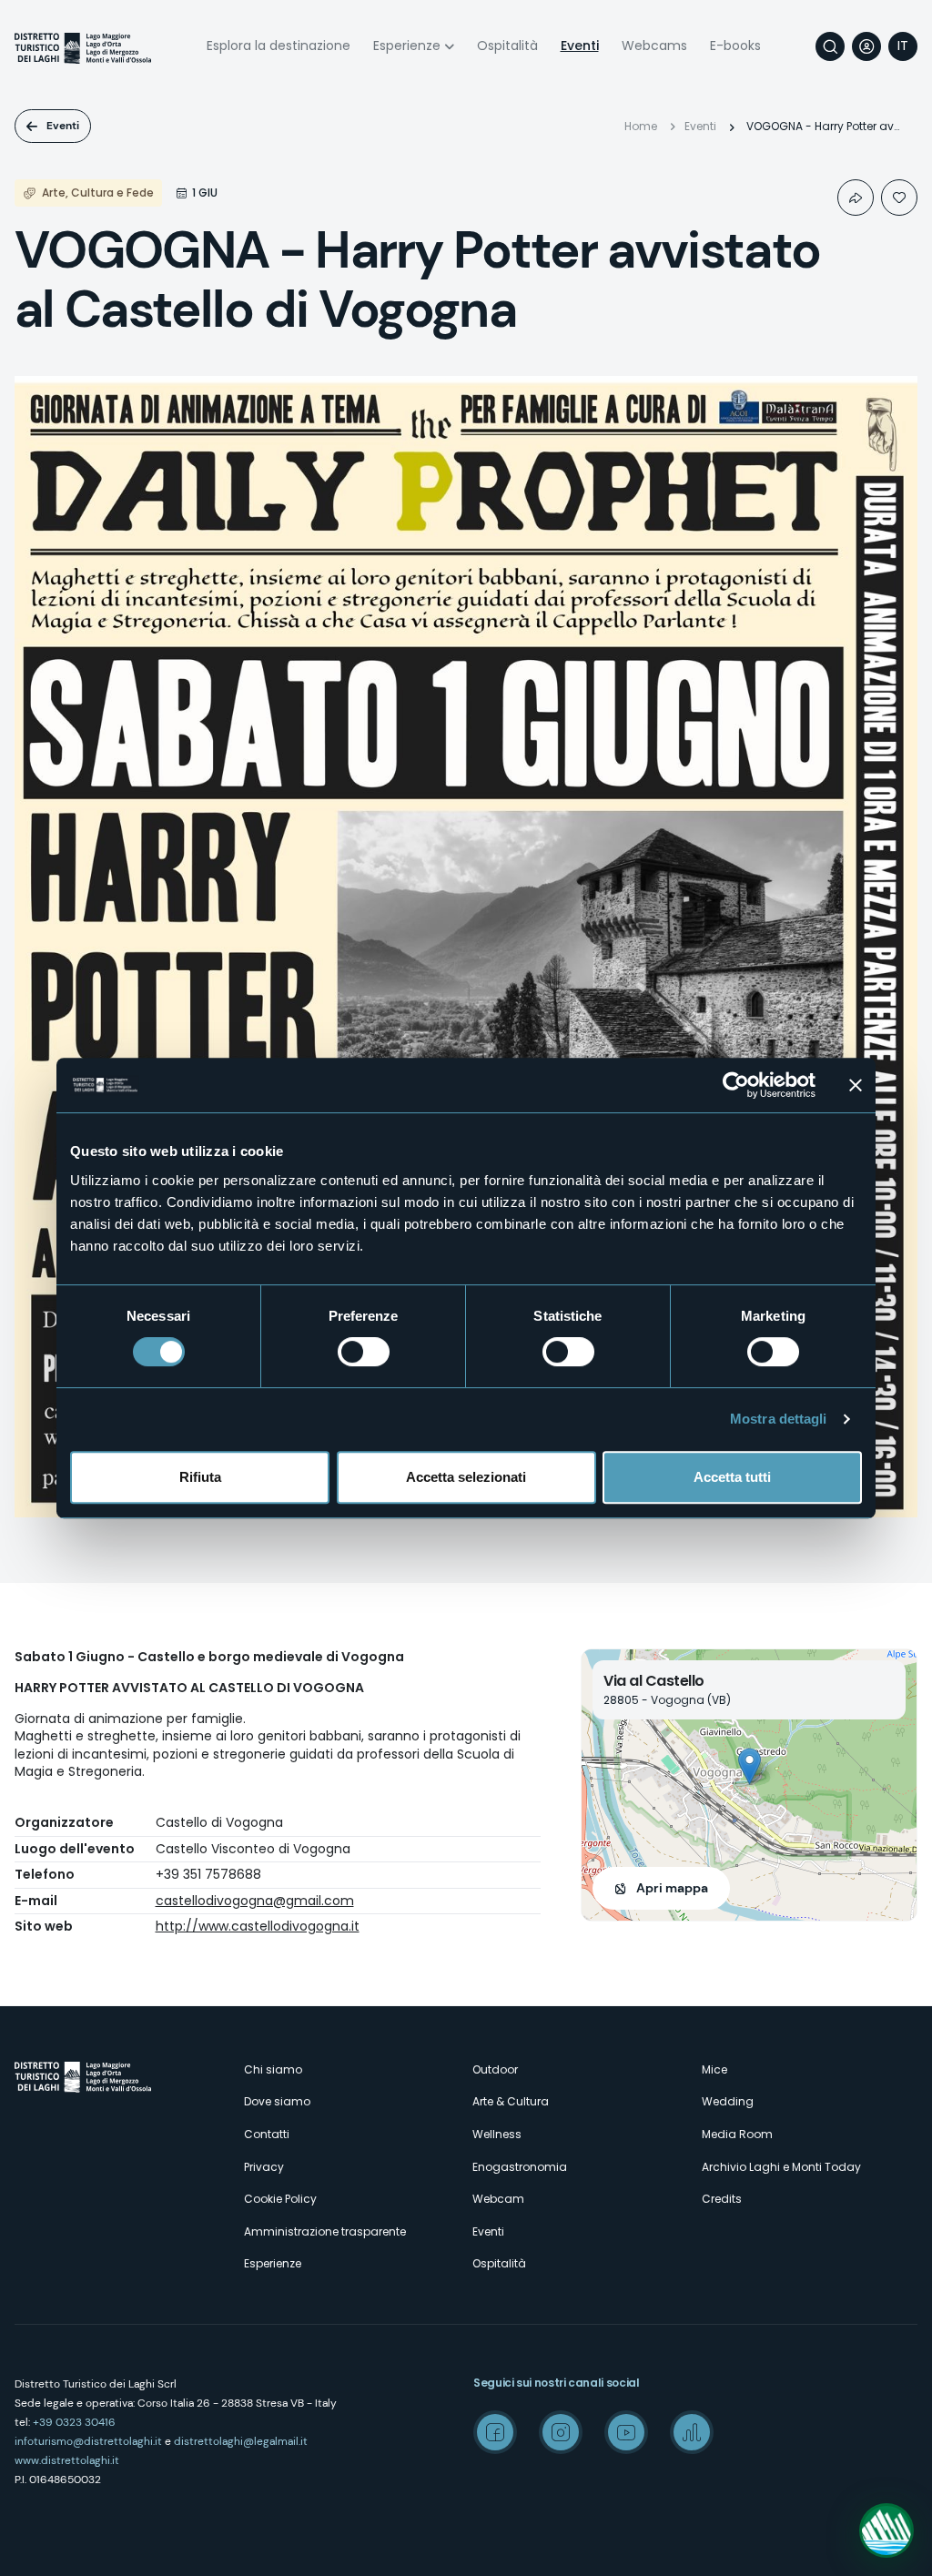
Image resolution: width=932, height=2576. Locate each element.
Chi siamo (273, 2069)
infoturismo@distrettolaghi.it (88, 2441)
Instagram (561, 2432)
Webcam (498, 2199)
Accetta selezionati (466, 1477)
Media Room (737, 2134)
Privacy (264, 2167)
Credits (722, 2199)
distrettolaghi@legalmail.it (241, 2441)
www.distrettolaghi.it (67, 2460)
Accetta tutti (732, 1477)
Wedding (728, 2101)
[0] (899, 198)
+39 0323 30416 (74, 2422)
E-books (735, 46)
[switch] (364, 1352)
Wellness (497, 2134)
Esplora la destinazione (279, 46)
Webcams (654, 46)
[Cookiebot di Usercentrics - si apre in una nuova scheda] (736, 1085)
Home (641, 126)
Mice (714, 2069)
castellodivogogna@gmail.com (255, 1901)
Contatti (267, 2134)
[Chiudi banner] (856, 1085)
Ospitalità (507, 46)
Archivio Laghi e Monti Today (781, 2167)
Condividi (856, 198)
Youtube (626, 2432)
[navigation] (903, 46)
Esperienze (407, 46)
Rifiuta (200, 1477)
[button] (750, 1766)
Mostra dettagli (779, 1419)
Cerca (830, 46)
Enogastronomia (520, 2167)
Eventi (580, 46)
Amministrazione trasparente (325, 2231)
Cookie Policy (280, 2199)
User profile (866, 46)
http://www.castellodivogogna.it (258, 1926)
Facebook (495, 2432)
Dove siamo (277, 2101)
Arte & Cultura (511, 2101)
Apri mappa (672, 1888)
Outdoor (495, 2069)
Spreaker (692, 2432)
